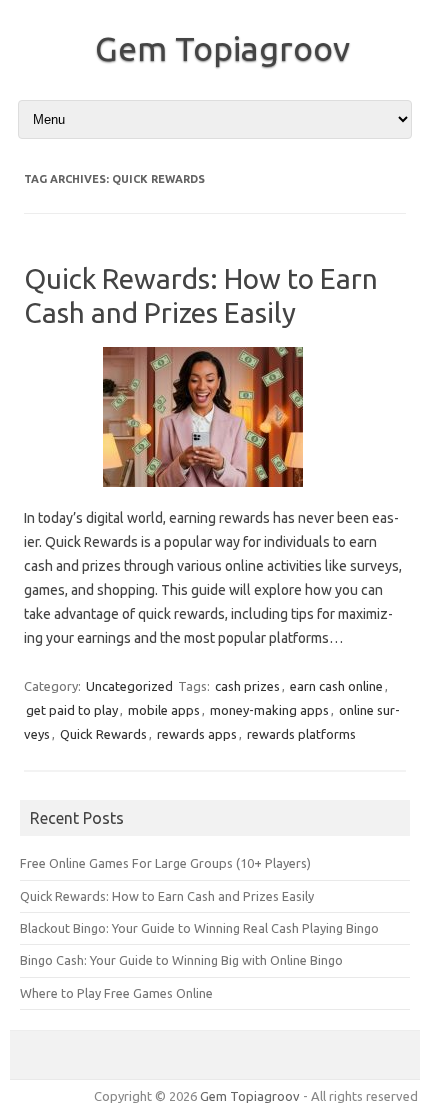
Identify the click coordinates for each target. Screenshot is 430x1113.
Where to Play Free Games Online (116, 993)
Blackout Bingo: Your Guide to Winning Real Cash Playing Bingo (199, 928)
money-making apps (269, 710)
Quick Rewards (103, 734)
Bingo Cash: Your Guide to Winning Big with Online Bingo (181, 960)
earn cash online (336, 686)
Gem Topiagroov (222, 48)
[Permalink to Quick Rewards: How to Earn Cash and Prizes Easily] (215, 494)
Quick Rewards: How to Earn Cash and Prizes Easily (167, 896)
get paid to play (72, 710)
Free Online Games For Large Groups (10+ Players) (165, 863)
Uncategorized (129, 686)
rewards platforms (301, 734)
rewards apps (197, 734)
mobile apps (164, 710)
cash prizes (247, 686)
